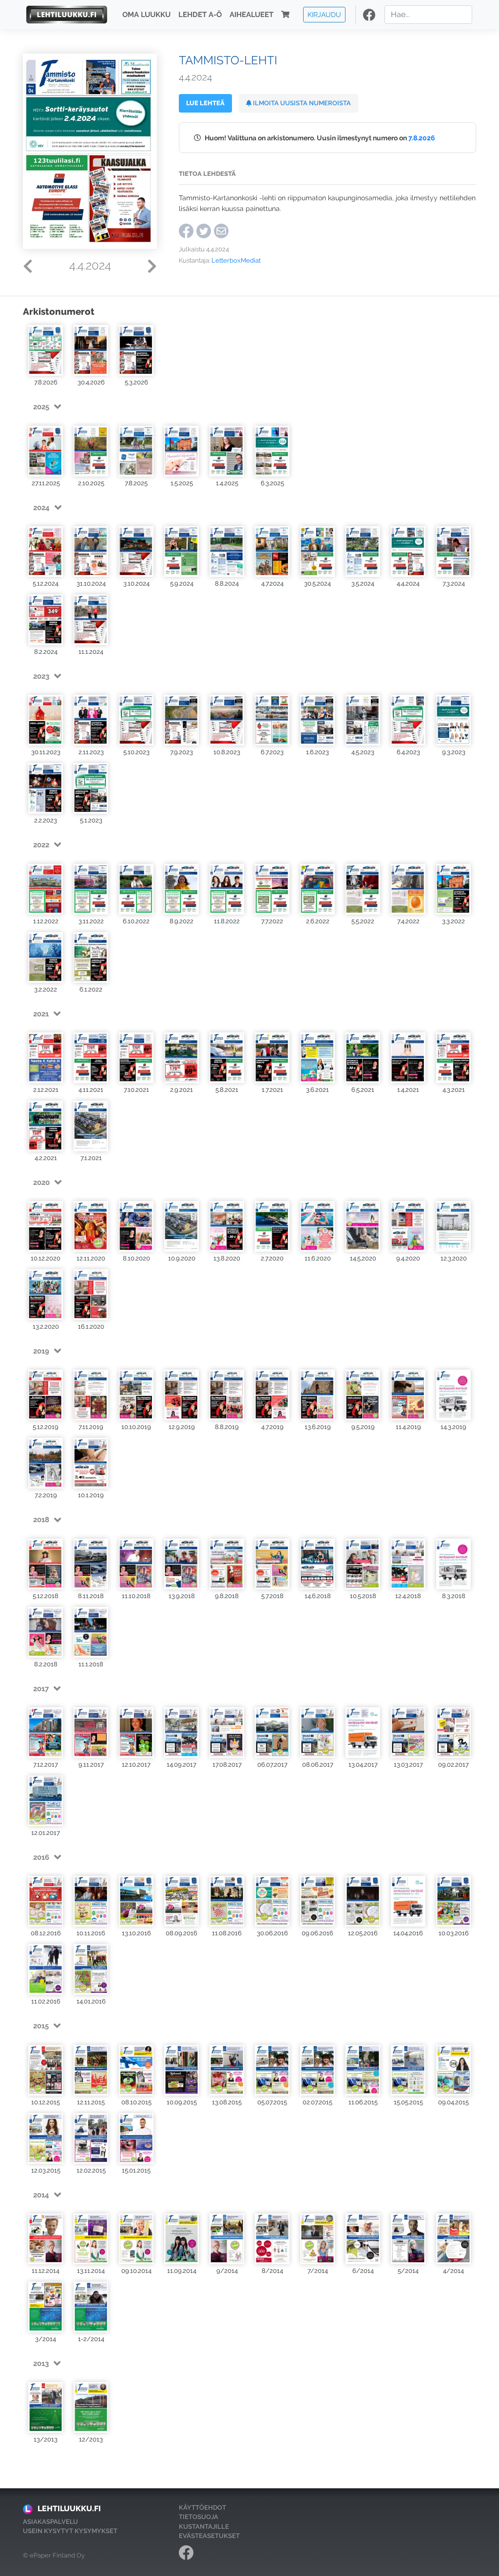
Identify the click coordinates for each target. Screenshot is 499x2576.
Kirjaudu (324, 14)
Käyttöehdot (202, 2508)
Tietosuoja (199, 2517)
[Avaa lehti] (46, 350)
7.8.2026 (422, 138)
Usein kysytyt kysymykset (70, 2531)
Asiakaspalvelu (50, 2522)
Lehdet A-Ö (200, 15)
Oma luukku (146, 15)
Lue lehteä (205, 103)
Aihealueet (251, 15)
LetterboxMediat (236, 260)
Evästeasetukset (209, 2536)
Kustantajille (204, 2527)
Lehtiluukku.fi (69, 2509)
